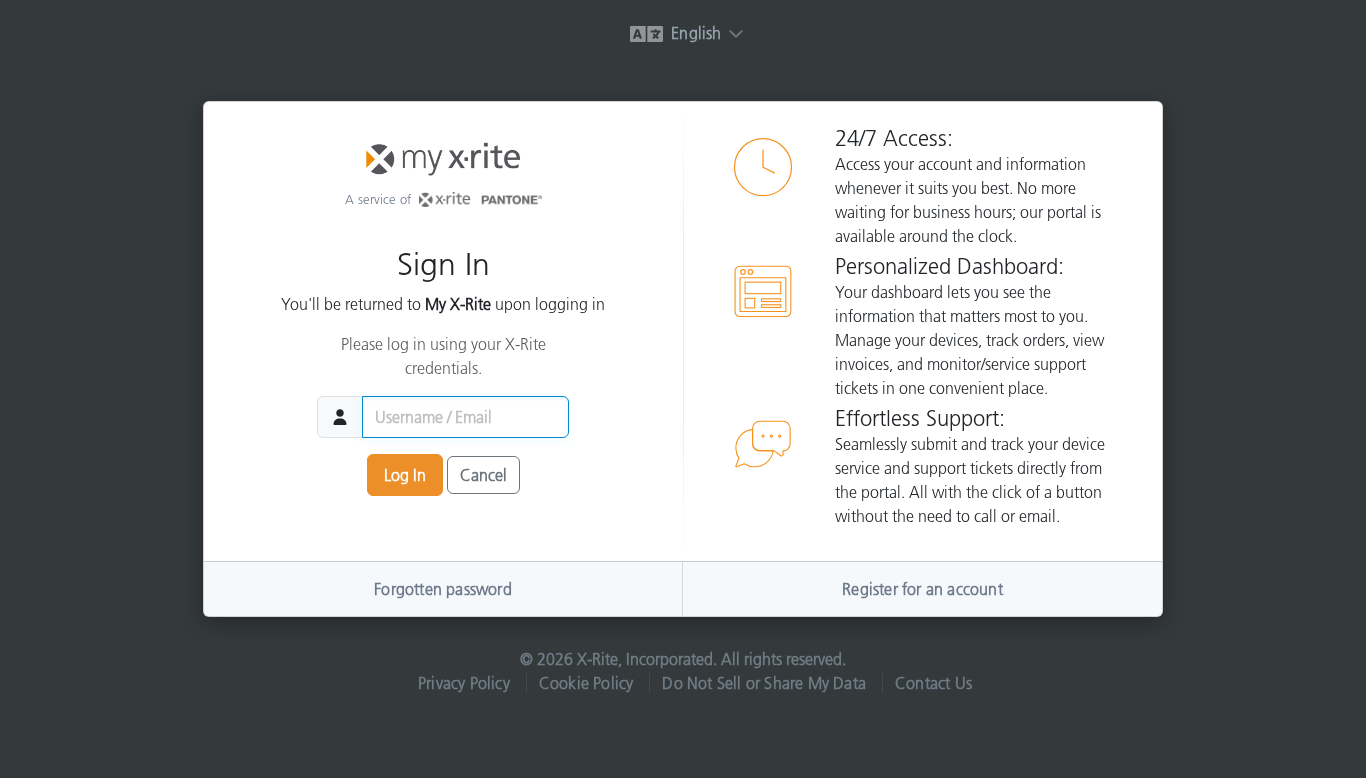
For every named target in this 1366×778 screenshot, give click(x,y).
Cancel (483, 475)
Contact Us (933, 683)
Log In (405, 475)
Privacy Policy (464, 683)
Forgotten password (443, 589)
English (694, 33)
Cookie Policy (586, 683)
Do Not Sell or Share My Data (764, 683)
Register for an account (922, 589)
